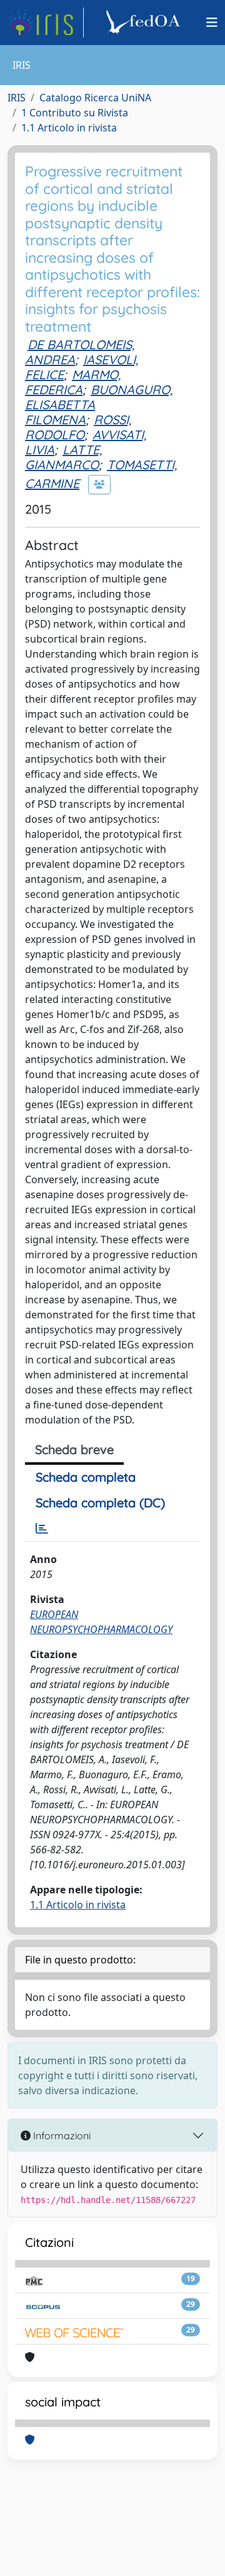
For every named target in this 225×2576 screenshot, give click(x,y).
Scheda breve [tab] (74, 1449)
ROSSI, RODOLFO (78, 427)
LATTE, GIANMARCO (63, 457)
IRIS (17, 98)
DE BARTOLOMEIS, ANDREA (80, 352)
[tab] (42, 1529)
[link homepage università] (145, 23)
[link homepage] (46, 23)
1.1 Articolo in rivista (69, 128)
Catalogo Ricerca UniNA (95, 98)
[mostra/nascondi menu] (212, 23)
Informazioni (61, 2136)
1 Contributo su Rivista (75, 113)
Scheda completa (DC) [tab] (100, 1503)
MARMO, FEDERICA (73, 382)
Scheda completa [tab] (86, 1477)
